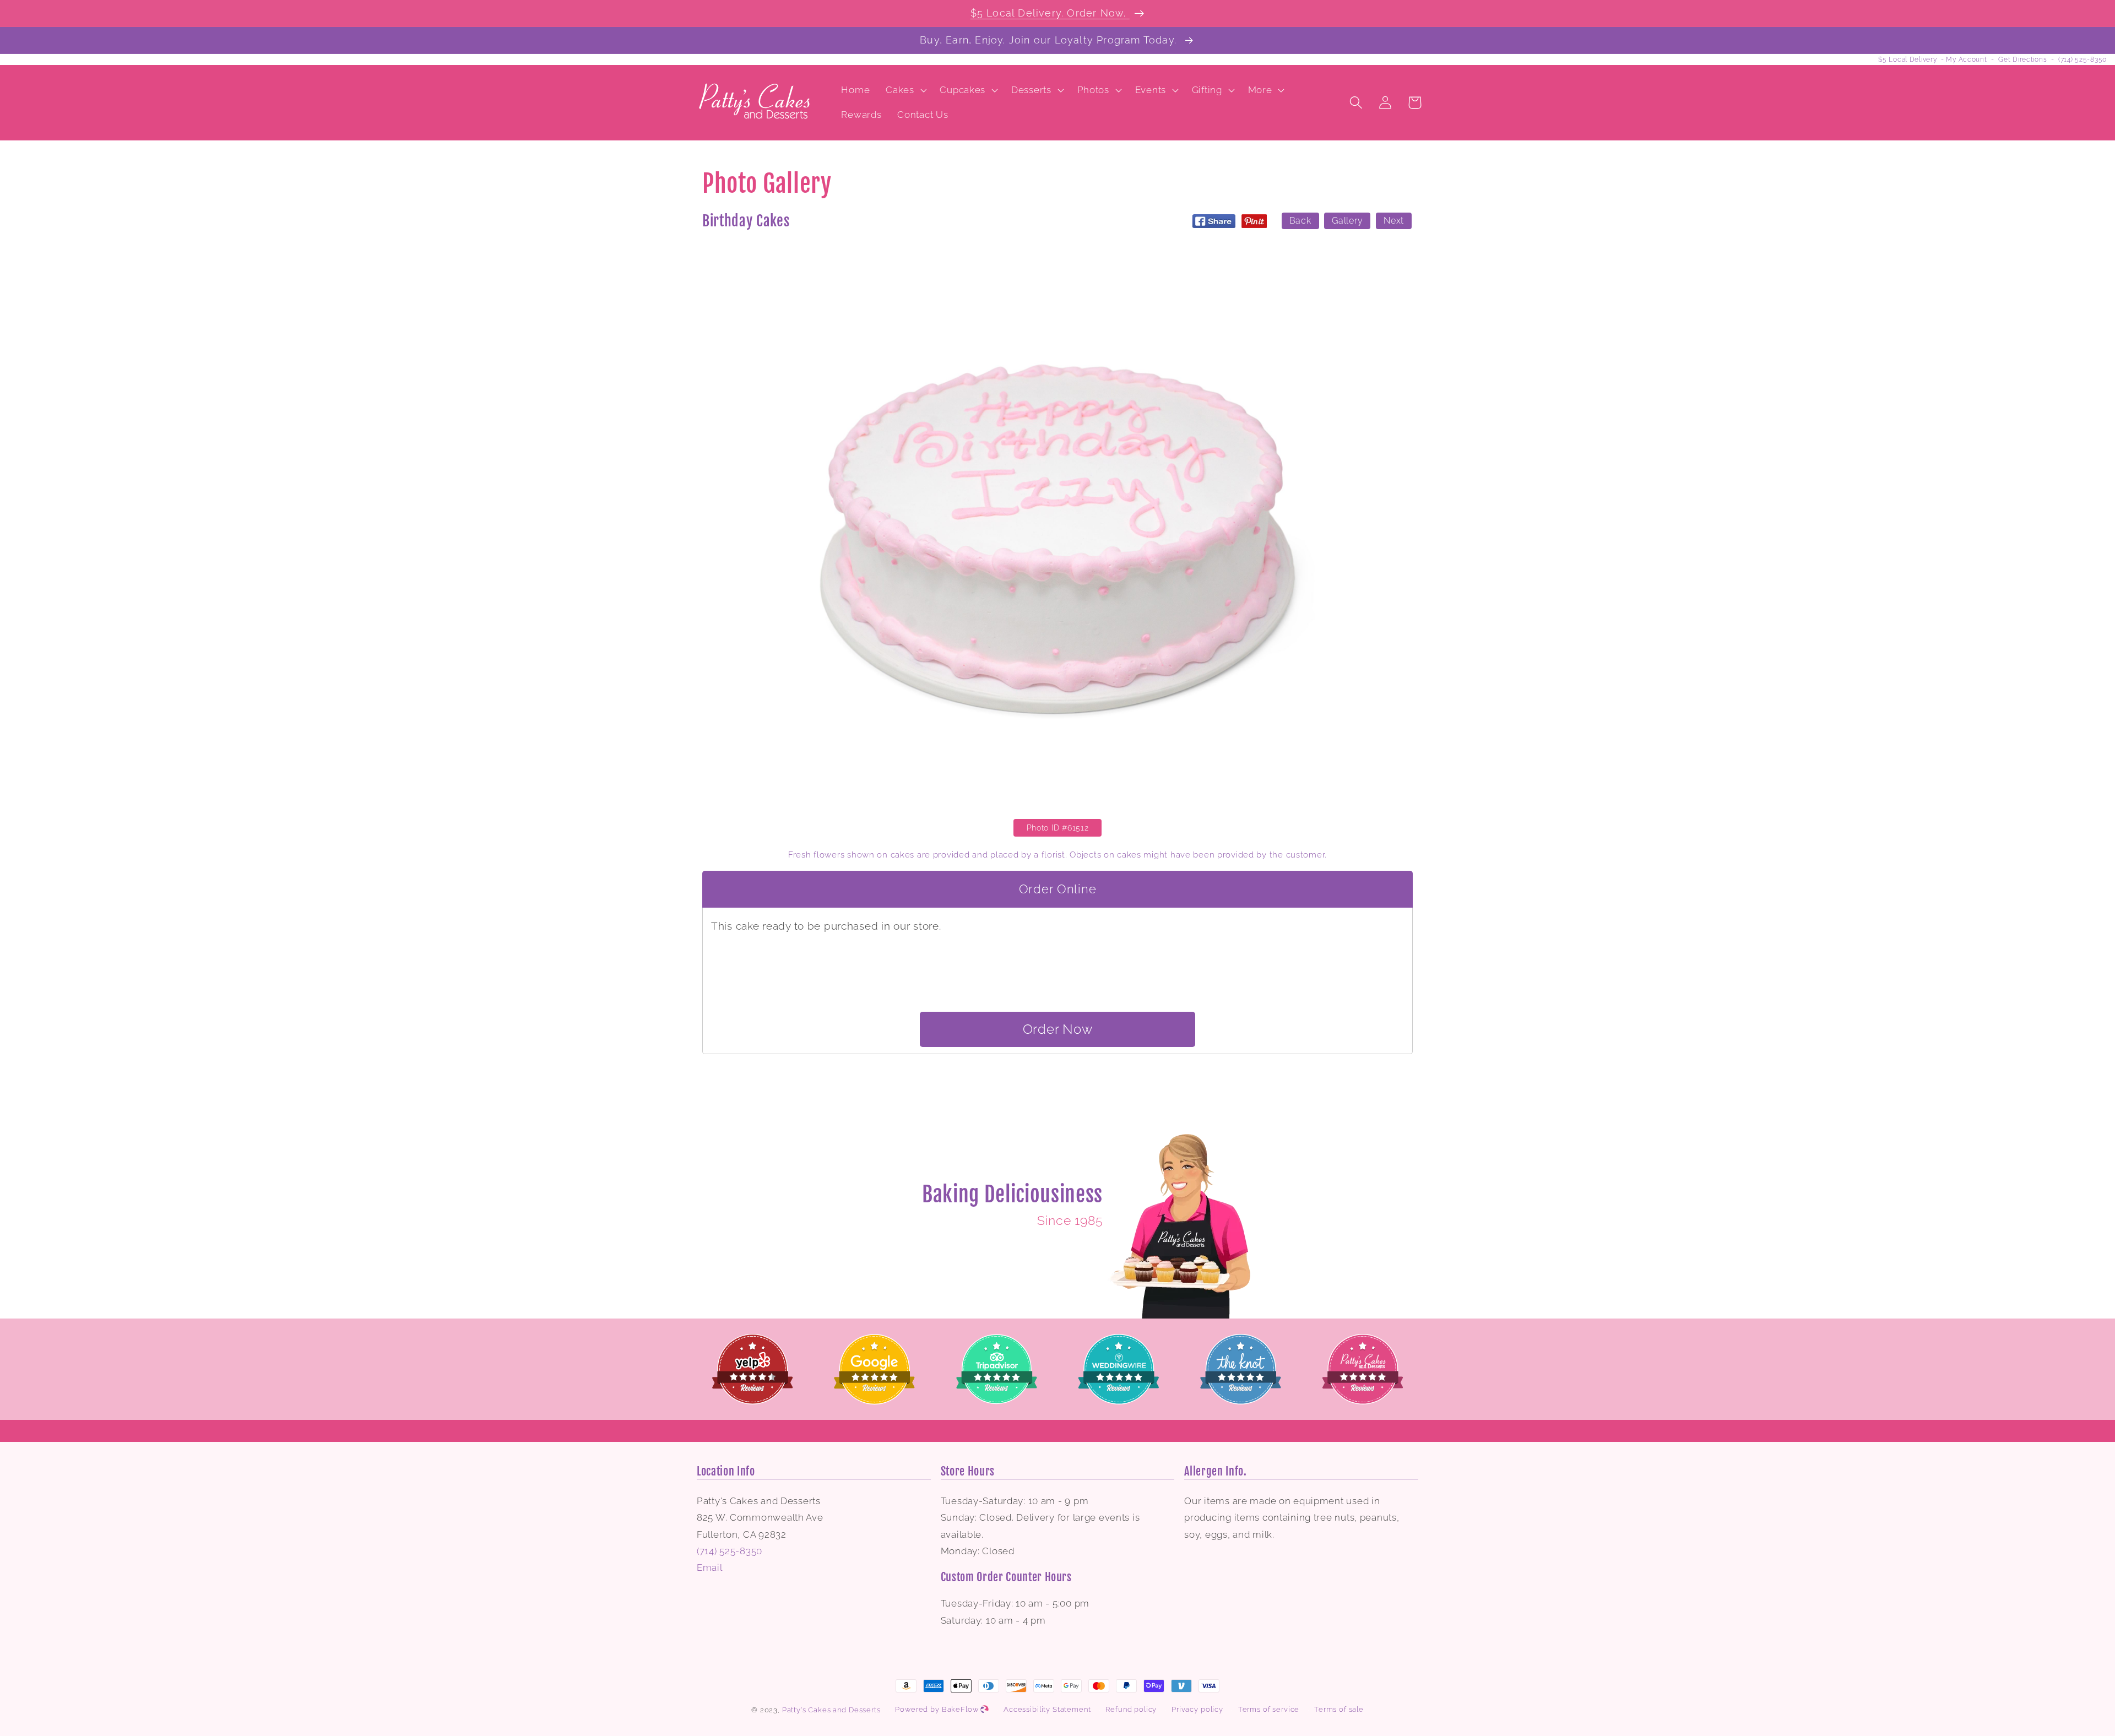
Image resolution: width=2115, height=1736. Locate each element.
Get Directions (2022, 59)
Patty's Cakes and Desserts (831, 1710)
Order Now (1057, 1029)
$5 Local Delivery (1907, 59)
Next (1394, 221)
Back (1300, 221)
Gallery (1347, 221)
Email (710, 1567)
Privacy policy (1197, 1709)
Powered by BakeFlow (938, 1709)
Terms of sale (1339, 1709)
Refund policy (1131, 1709)
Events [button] (1151, 90)
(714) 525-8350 (2083, 59)
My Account (1966, 59)
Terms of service (1269, 1709)
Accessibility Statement (1047, 1709)
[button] (905, 90)
